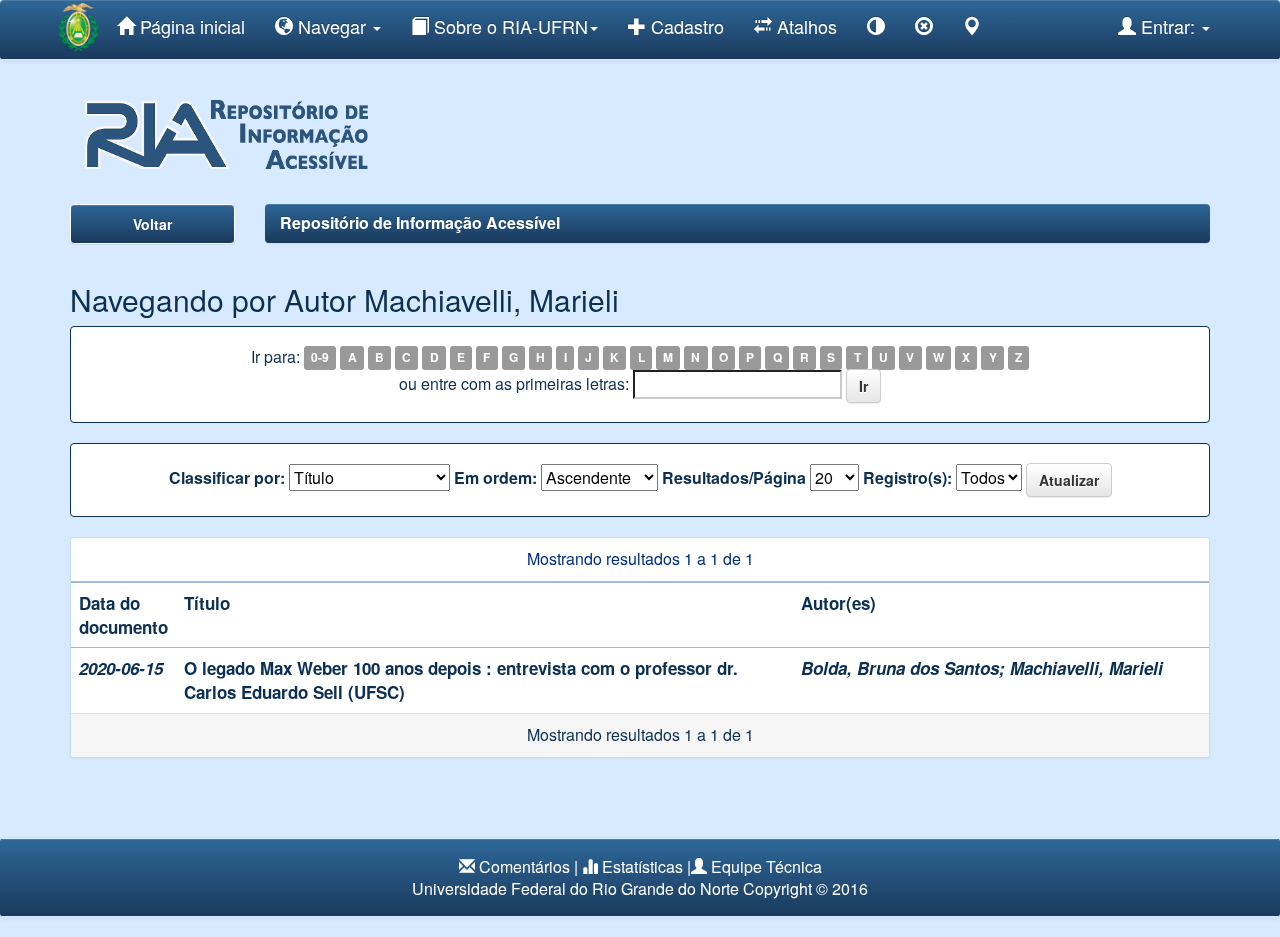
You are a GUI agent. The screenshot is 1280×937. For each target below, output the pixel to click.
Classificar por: (227, 478)
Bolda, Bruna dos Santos (900, 668)
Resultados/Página (734, 478)
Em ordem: (495, 478)
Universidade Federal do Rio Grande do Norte (575, 888)
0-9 (320, 358)
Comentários (524, 866)
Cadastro (685, 26)
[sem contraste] (924, 29)
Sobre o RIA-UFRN (508, 26)
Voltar (152, 224)
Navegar (332, 26)
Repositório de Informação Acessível (420, 222)
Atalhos (804, 26)
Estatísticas (642, 866)
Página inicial (190, 26)
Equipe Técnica (766, 866)
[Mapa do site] (972, 29)
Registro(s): (907, 478)
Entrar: (1168, 26)
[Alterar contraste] (876, 29)
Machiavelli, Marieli (1086, 668)
